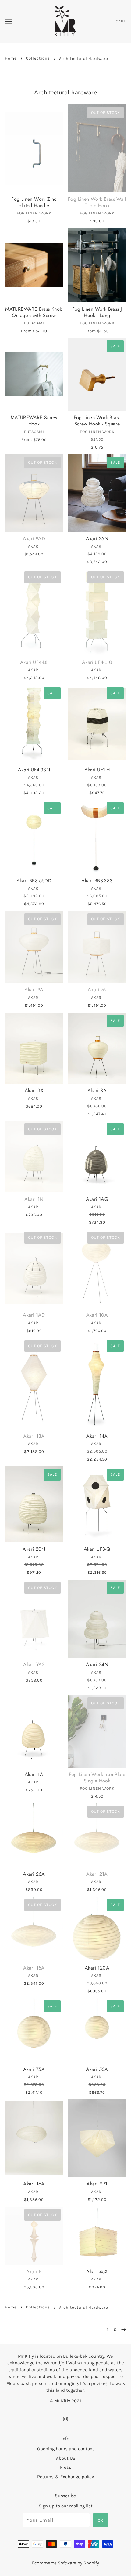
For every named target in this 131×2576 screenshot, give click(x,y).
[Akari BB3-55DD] (34, 837)
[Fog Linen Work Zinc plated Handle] (34, 148)
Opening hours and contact (66, 2449)
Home (11, 58)
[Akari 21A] (97, 1835)
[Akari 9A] (34, 947)
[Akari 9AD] (34, 493)
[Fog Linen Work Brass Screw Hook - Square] (97, 374)
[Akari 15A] (34, 1929)
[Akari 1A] (34, 1731)
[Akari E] (34, 2236)
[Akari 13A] (34, 1384)
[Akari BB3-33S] (97, 837)
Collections (38, 58)
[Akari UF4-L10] (97, 612)
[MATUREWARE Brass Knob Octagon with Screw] (34, 265)
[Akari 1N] (34, 1157)
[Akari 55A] (97, 2030)
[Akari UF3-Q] (97, 1504)
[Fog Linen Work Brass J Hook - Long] (97, 265)
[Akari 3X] (34, 1048)
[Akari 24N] (97, 1619)
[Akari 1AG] (97, 1157)
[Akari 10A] (97, 1269)
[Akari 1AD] (34, 1269)
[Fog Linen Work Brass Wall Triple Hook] (97, 148)
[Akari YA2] (34, 1619)
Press (66, 2467)
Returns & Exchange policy (65, 2477)
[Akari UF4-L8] (34, 612)
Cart (121, 21)
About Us (66, 2458)
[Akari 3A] (97, 1048)
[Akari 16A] (34, 2138)
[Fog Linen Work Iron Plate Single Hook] (97, 1731)
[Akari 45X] (97, 2236)
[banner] (65, 21)
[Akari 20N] (34, 1504)
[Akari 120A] (97, 1929)
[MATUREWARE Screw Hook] (34, 374)
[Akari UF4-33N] (34, 724)
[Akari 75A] (34, 2030)
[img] (65, 2419)
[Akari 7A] (97, 947)
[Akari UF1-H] (97, 724)
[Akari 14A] (97, 1384)
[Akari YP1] (97, 2138)
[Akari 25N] (97, 493)
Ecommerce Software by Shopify (65, 2563)
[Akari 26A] (34, 1835)
